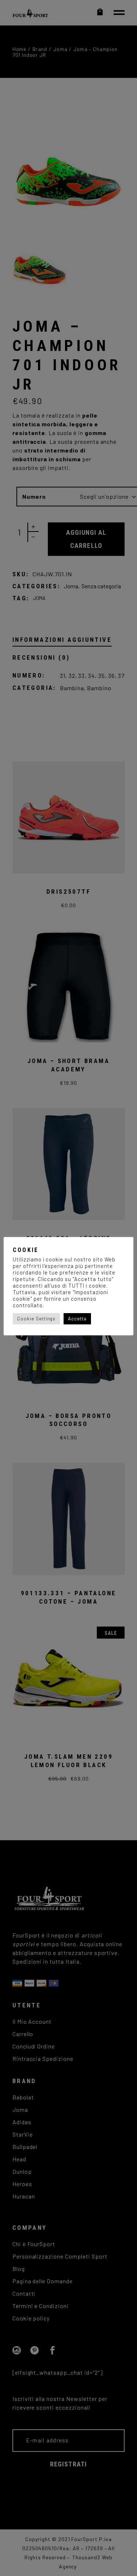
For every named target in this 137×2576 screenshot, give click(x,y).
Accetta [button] (77, 1319)
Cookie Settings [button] (36, 1319)
